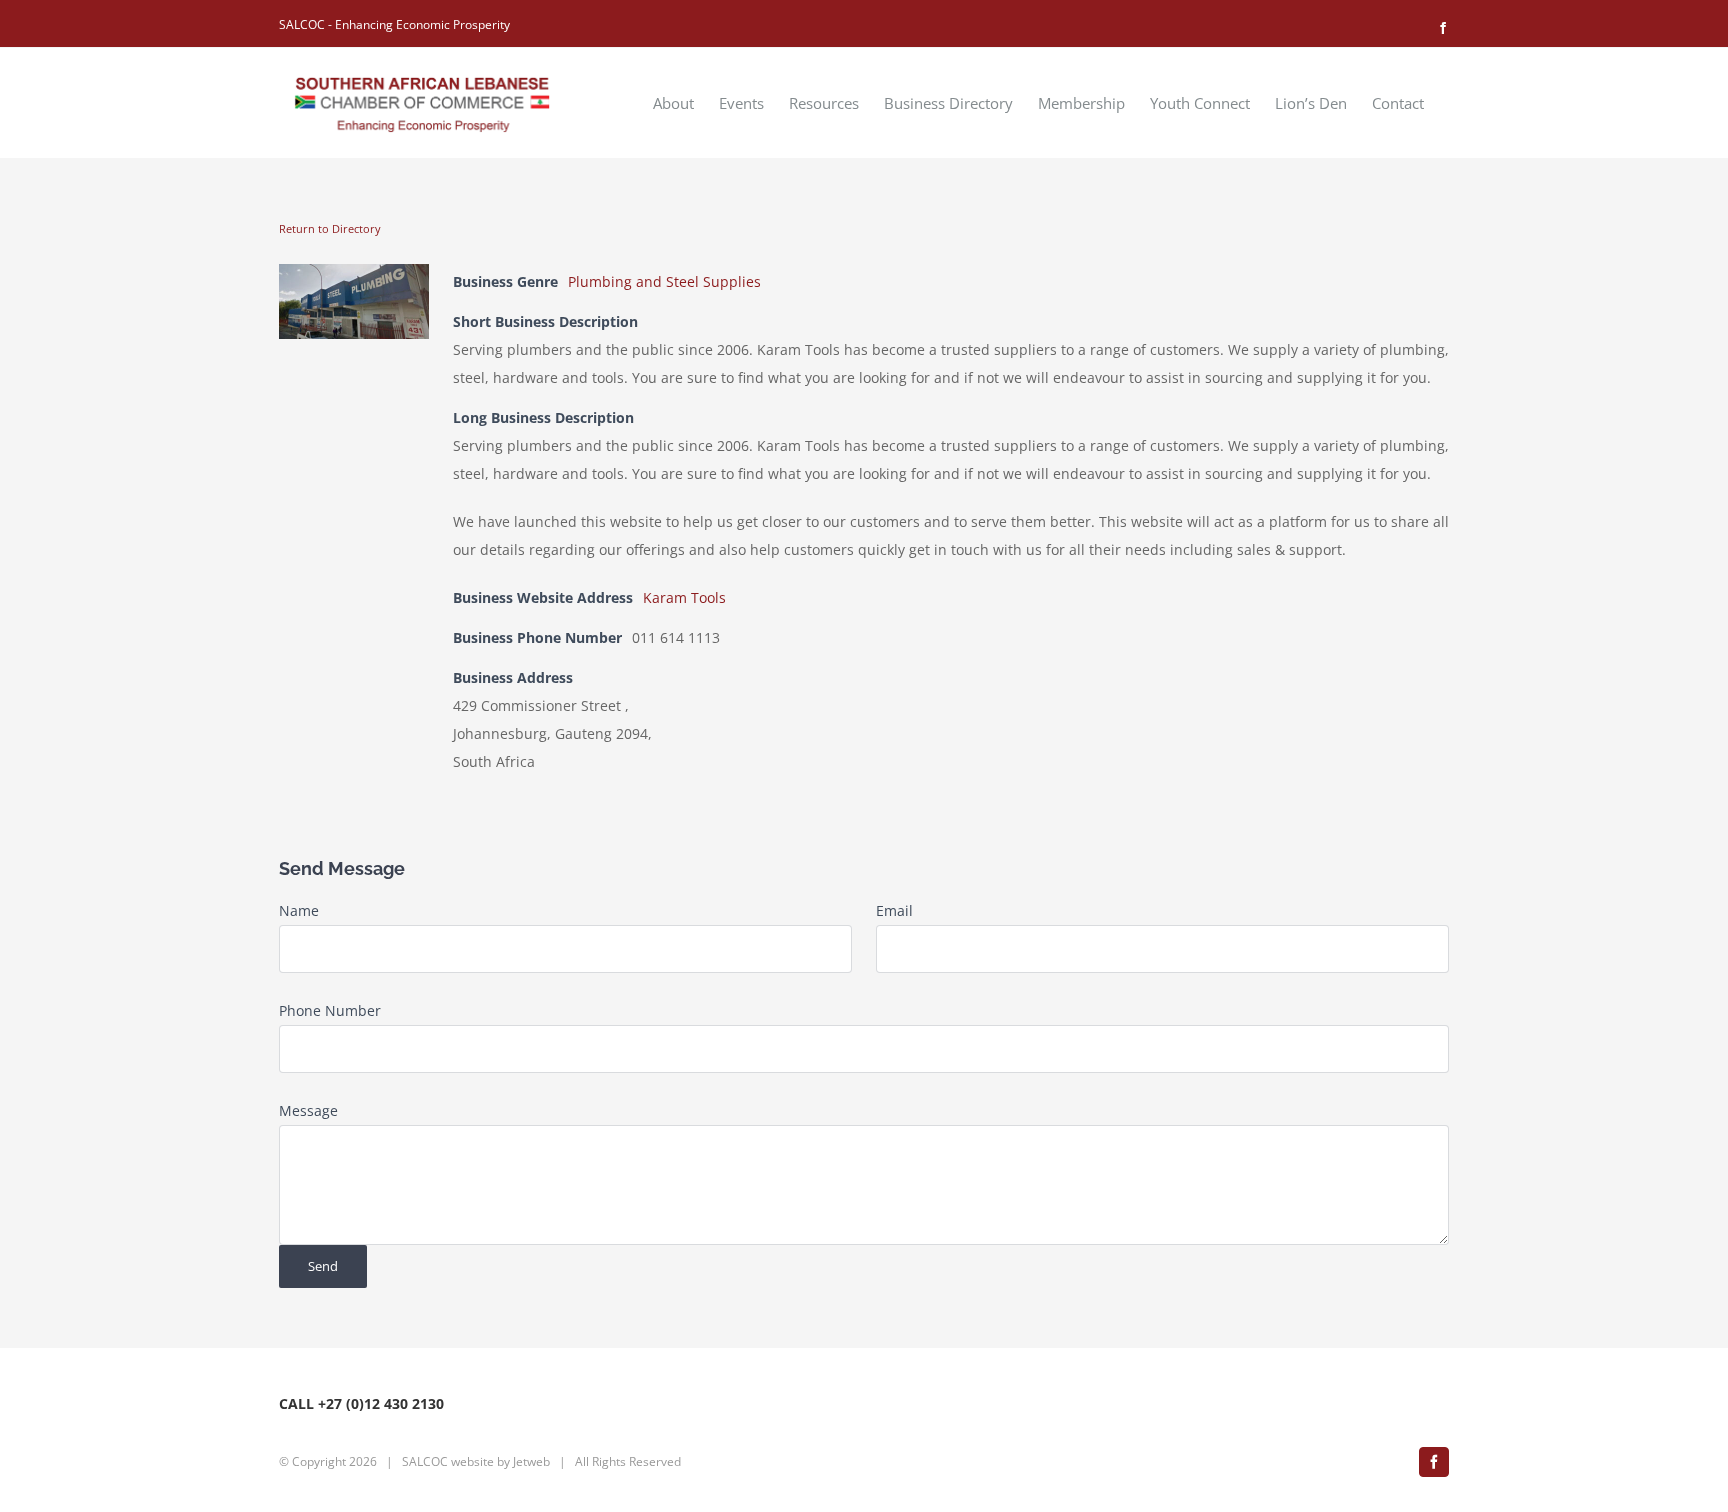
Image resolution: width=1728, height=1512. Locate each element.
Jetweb (531, 1461)
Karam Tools (684, 597)
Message (308, 1110)
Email (894, 910)
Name (299, 910)
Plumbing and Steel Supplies (664, 281)
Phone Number (330, 1010)
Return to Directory (330, 229)
